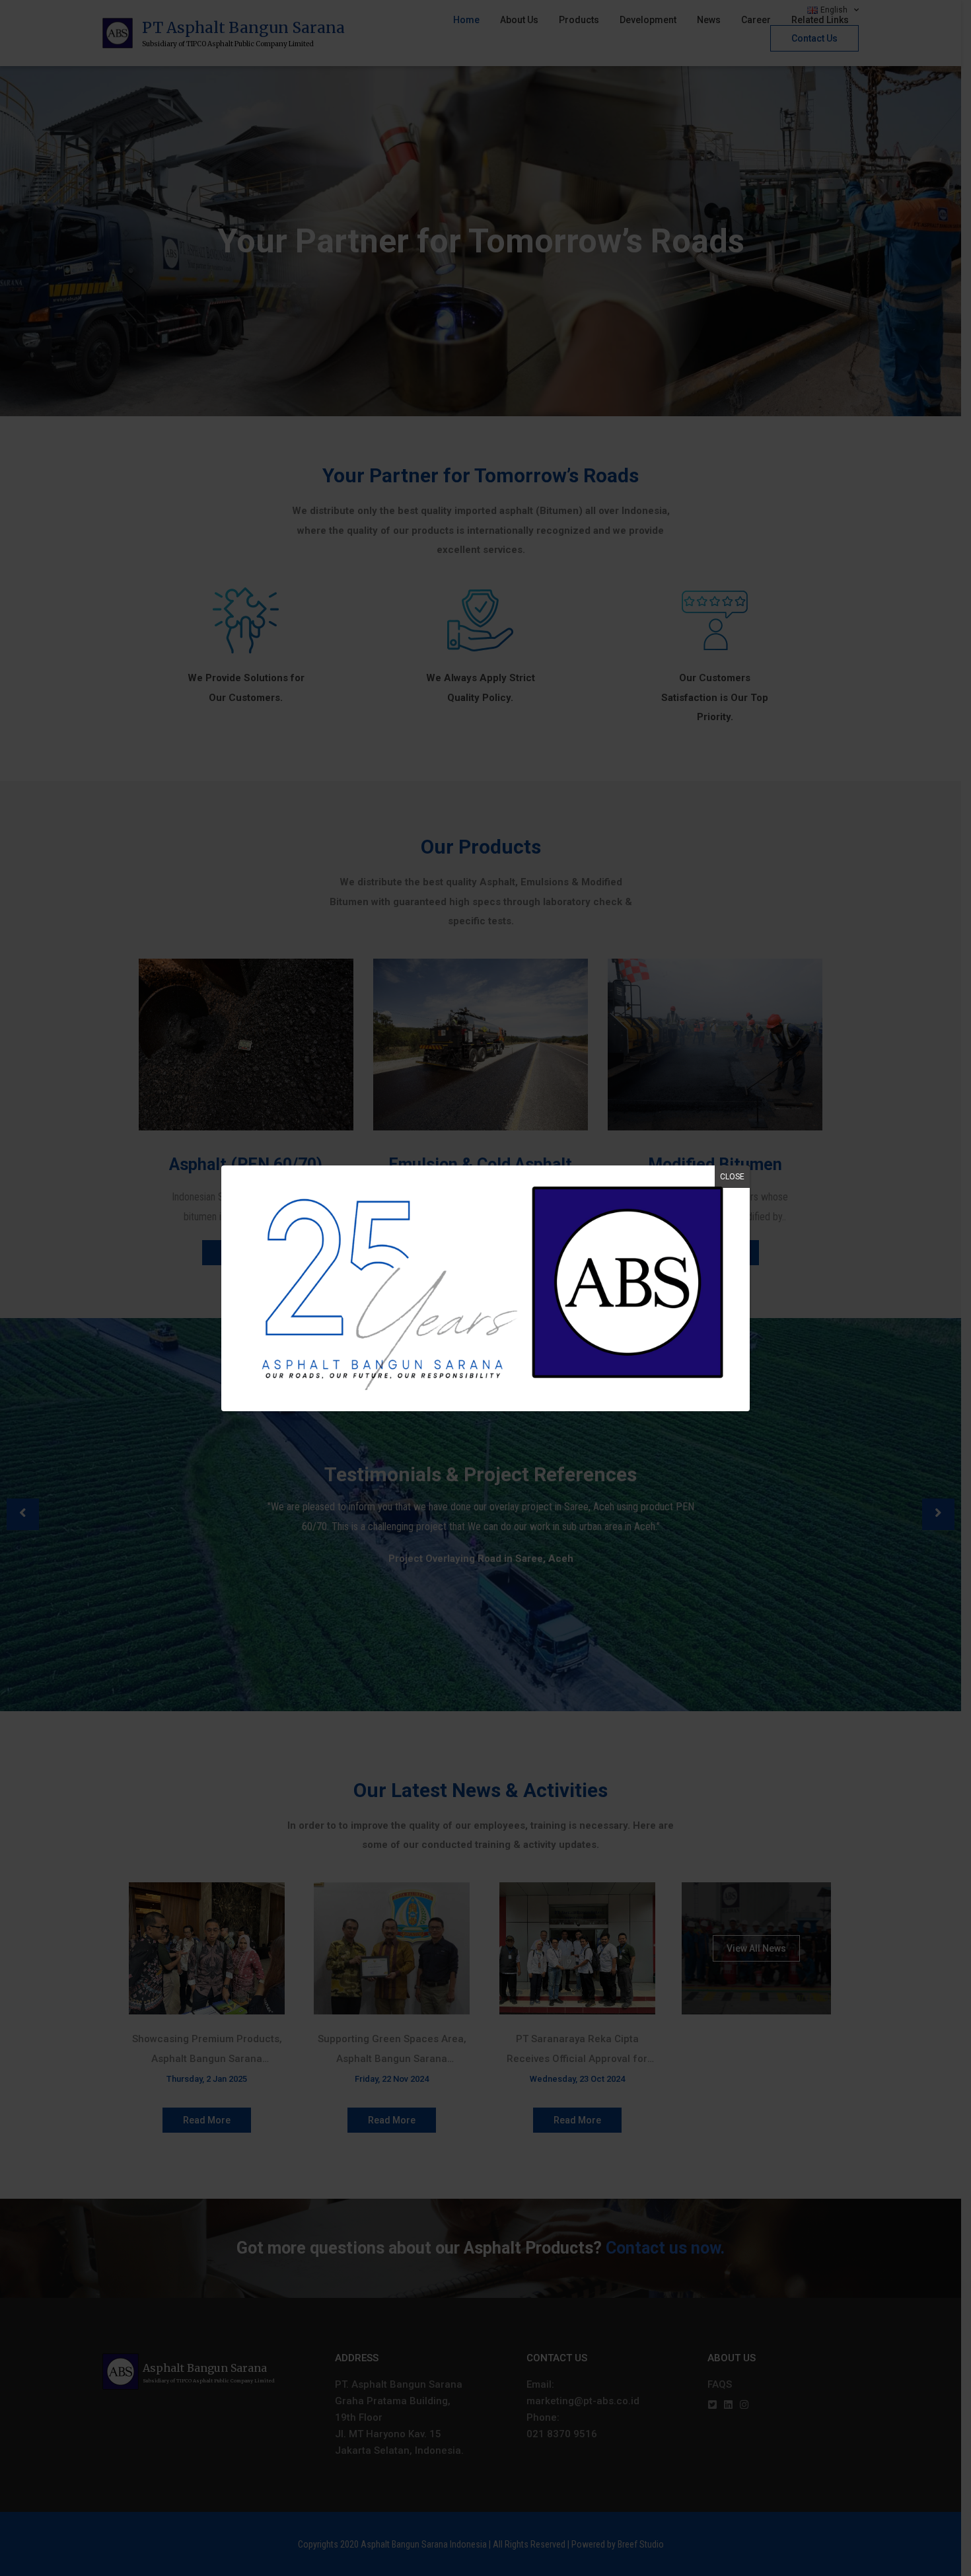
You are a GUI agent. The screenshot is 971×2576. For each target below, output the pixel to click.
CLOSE (732, 1177)
